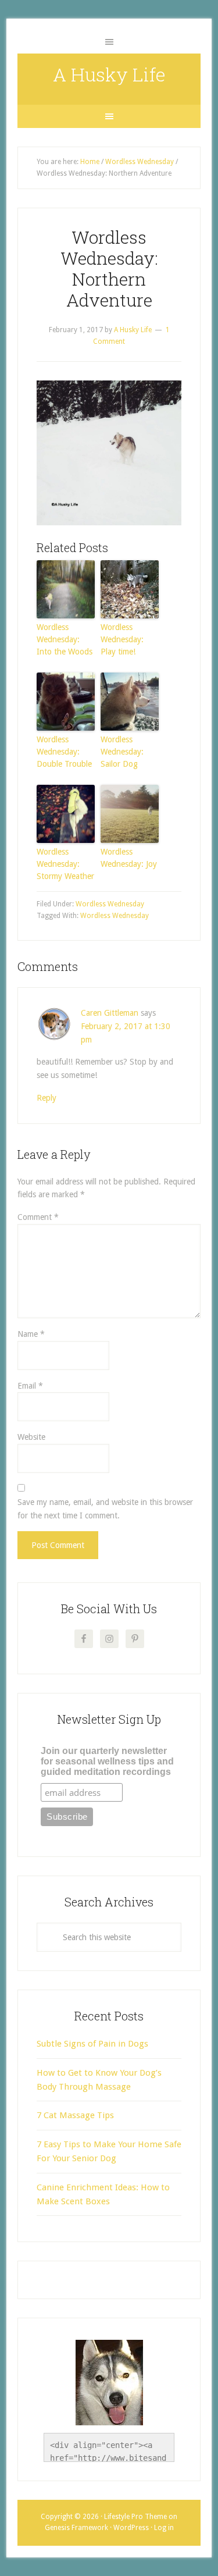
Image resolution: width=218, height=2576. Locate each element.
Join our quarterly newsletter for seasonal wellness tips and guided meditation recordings (107, 1761)
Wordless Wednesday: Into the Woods (65, 639)
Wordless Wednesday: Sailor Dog (122, 752)
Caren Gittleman (110, 1013)
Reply (47, 1098)
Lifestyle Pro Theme (135, 2517)
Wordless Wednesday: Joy (129, 858)
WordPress (131, 2528)
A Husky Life (109, 74)
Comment (38, 1217)
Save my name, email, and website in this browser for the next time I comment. (105, 1509)
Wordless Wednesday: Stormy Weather (65, 864)
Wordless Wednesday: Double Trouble (64, 752)
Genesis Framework (76, 2528)
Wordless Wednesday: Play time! (122, 639)
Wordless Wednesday (110, 904)
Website (31, 1437)
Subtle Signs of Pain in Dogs (92, 2044)
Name (31, 1334)
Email (30, 1386)
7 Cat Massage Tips (75, 2115)
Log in (164, 2528)
